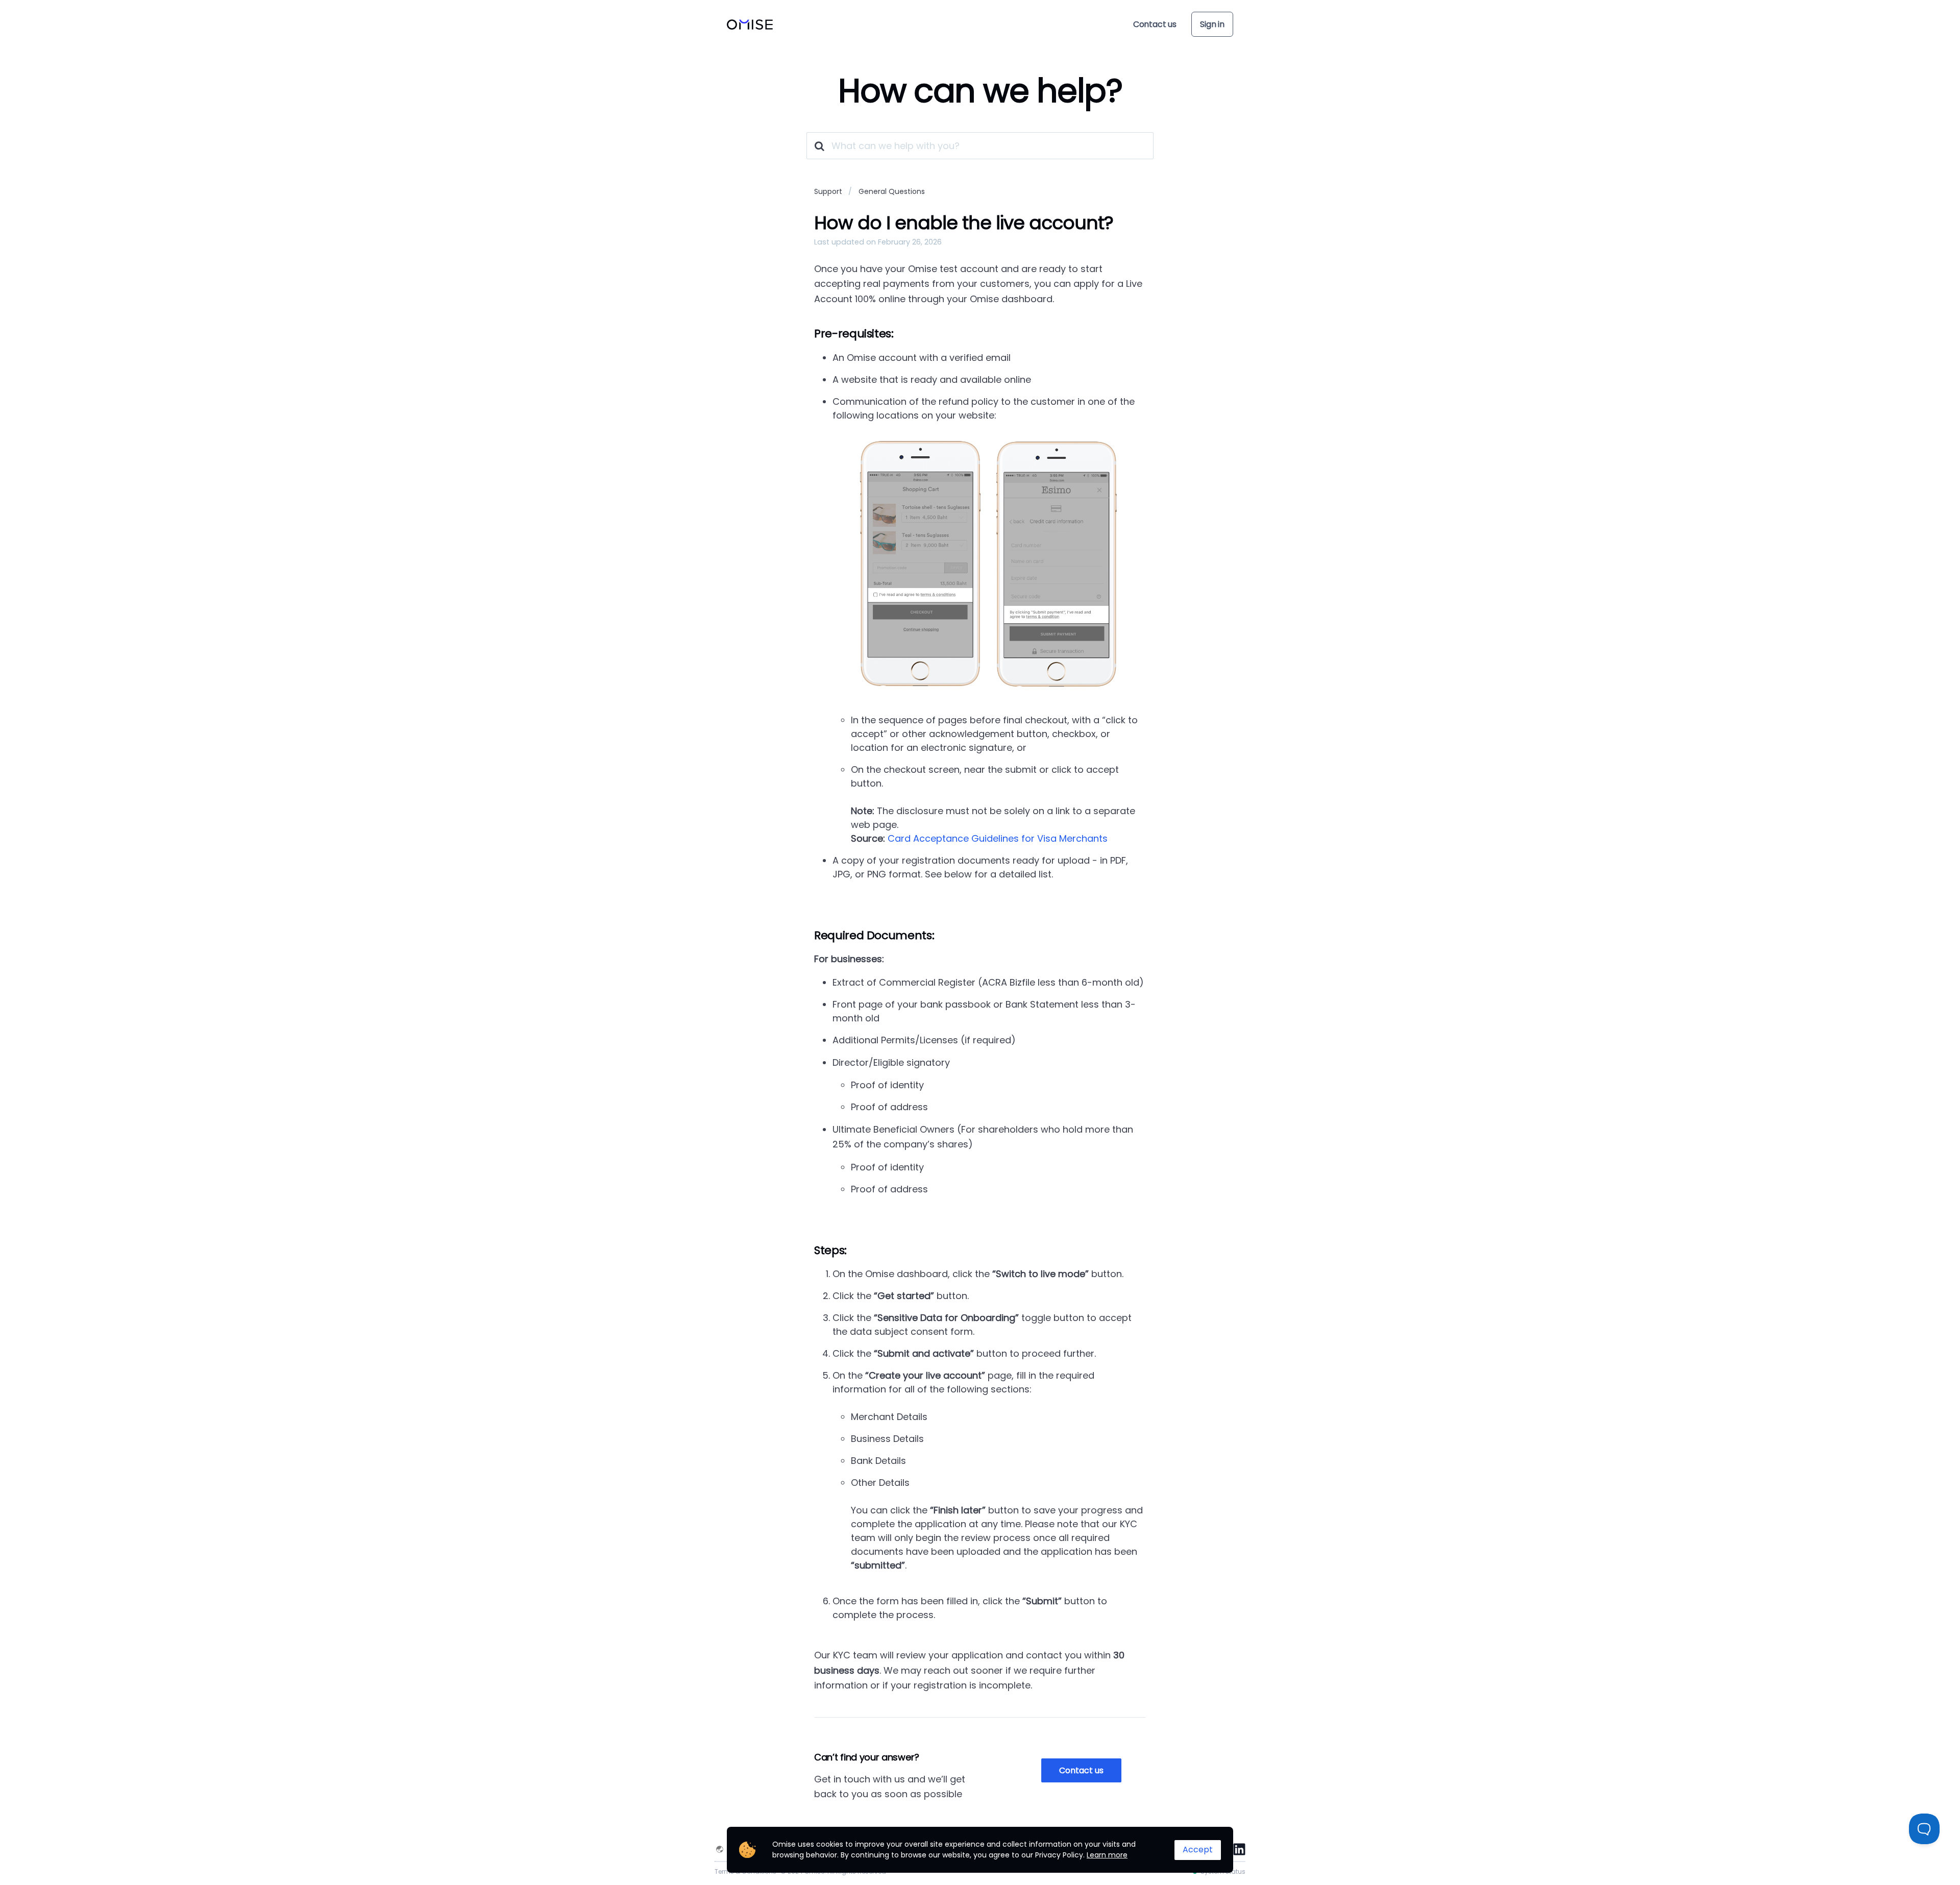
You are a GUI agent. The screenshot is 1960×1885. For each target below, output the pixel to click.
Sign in (1212, 24)
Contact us (1155, 24)
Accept (1198, 1850)
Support (828, 191)
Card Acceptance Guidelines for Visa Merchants (998, 838)
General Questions (892, 191)
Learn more (1107, 1855)
